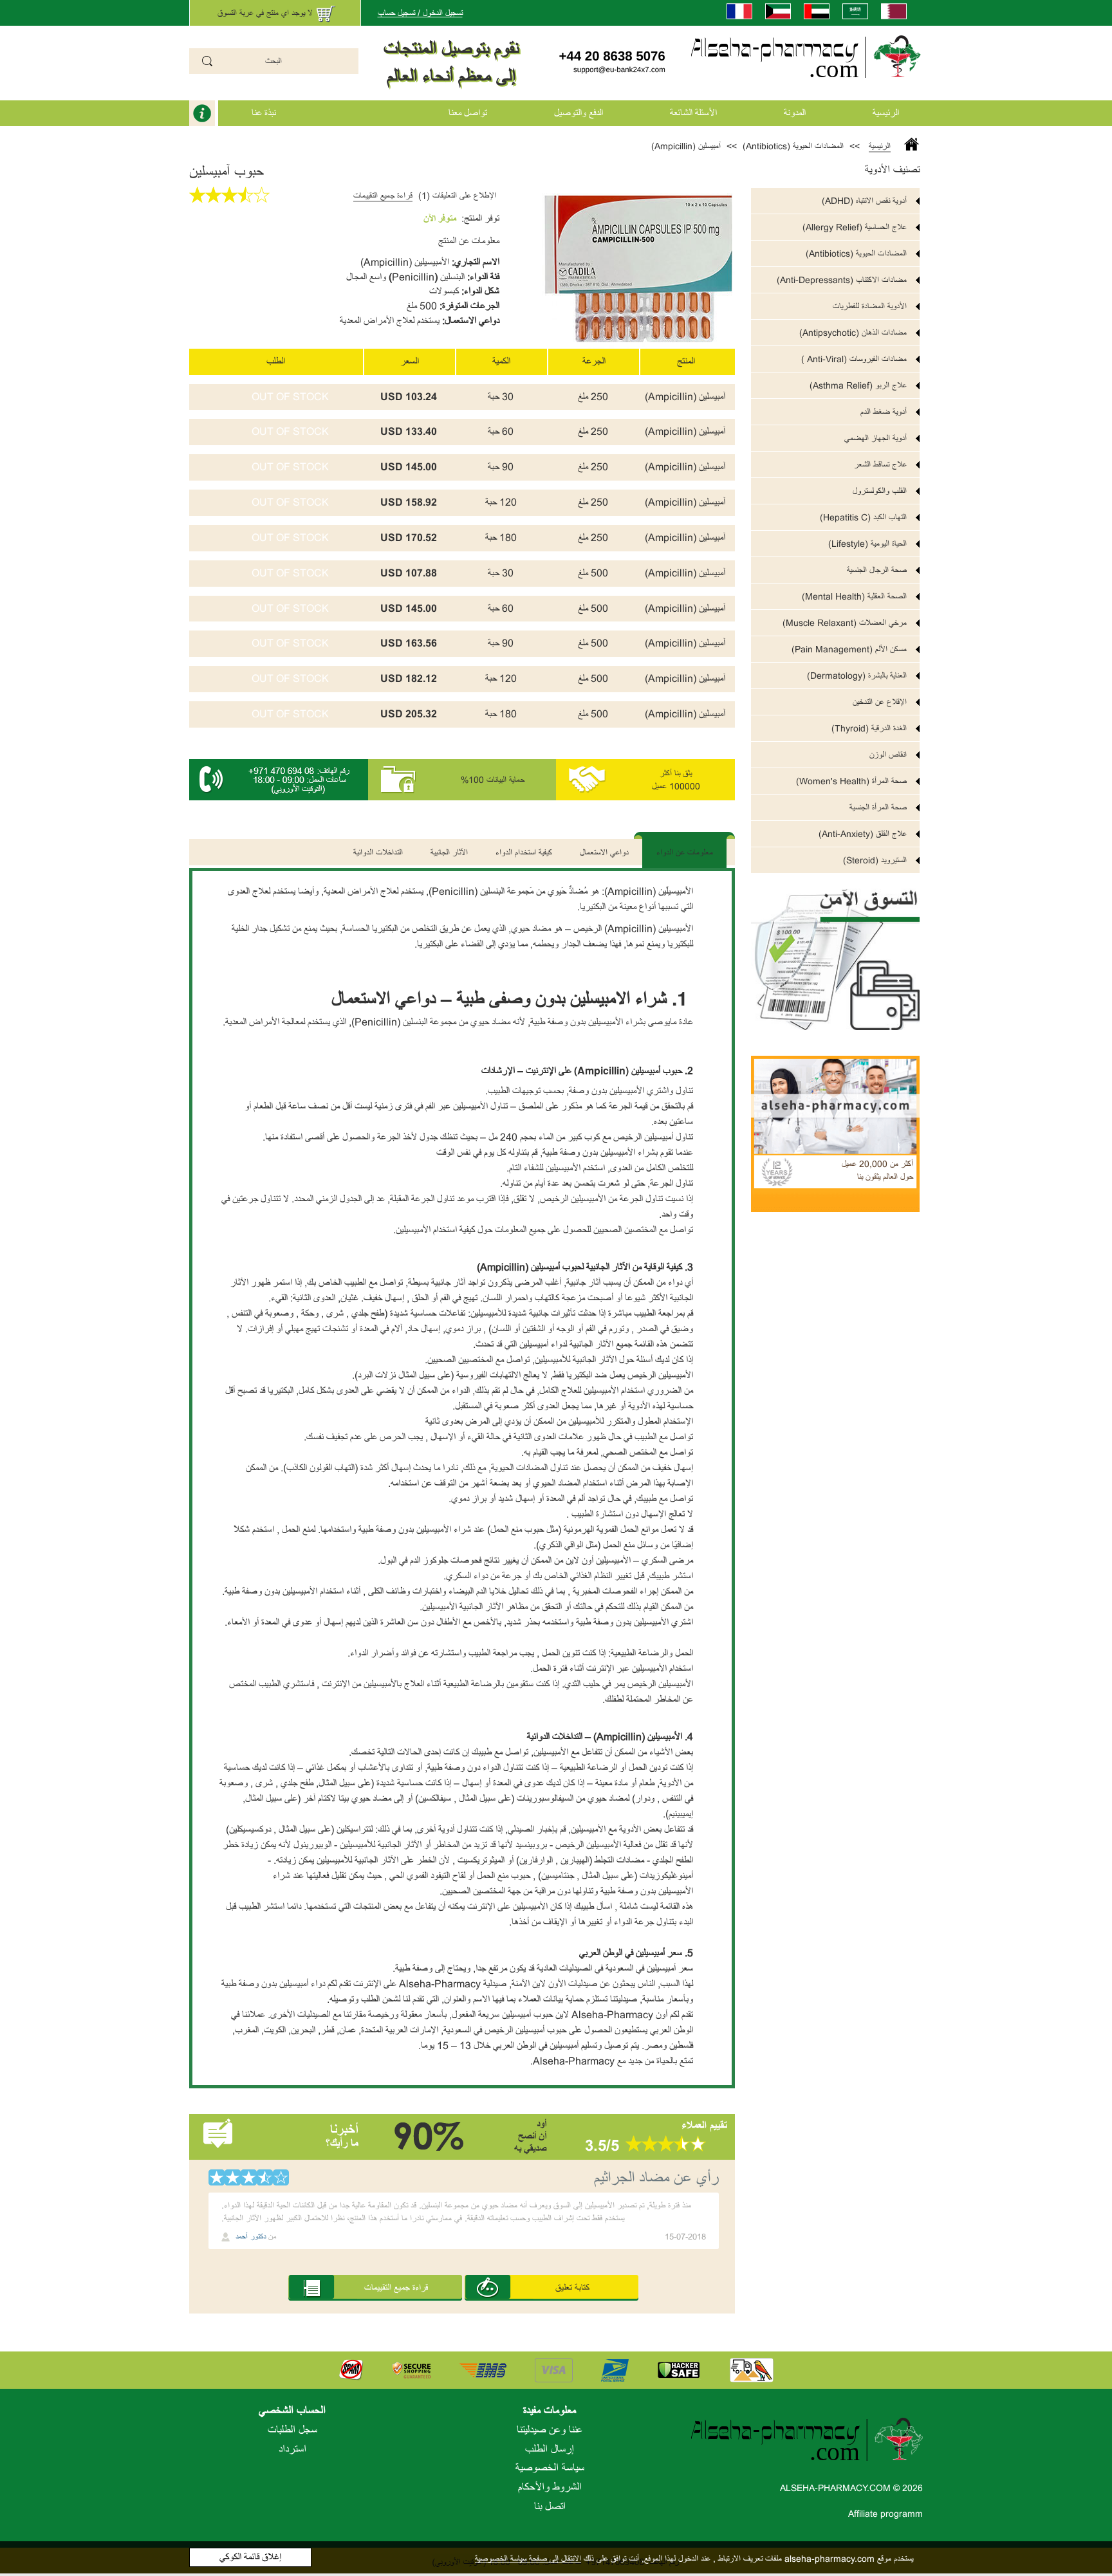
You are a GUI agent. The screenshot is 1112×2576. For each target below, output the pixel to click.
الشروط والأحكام (550, 2487)
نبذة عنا (264, 113)
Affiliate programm (885, 2514)
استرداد (292, 2449)
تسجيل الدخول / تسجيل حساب (420, 13)
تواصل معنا (468, 113)
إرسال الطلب (550, 2449)
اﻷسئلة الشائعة (693, 113)
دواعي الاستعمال (604, 852)
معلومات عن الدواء (685, 852)
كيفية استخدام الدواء (524, 852)
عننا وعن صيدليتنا (550, 2430)
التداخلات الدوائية (378, 852)
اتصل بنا (550, 2507)
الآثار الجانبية (449, 852)
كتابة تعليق (572, 2287)
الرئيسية (886, 113)
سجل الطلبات (292, 2430)
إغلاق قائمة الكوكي (250, 2557)
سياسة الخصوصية (550, 2468)
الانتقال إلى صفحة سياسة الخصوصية (528, 2559)
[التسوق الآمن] (836, 952)
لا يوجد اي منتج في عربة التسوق (265, 13)
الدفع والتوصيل (579, 113)
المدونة (795, 113)
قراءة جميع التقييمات (383, 196)
